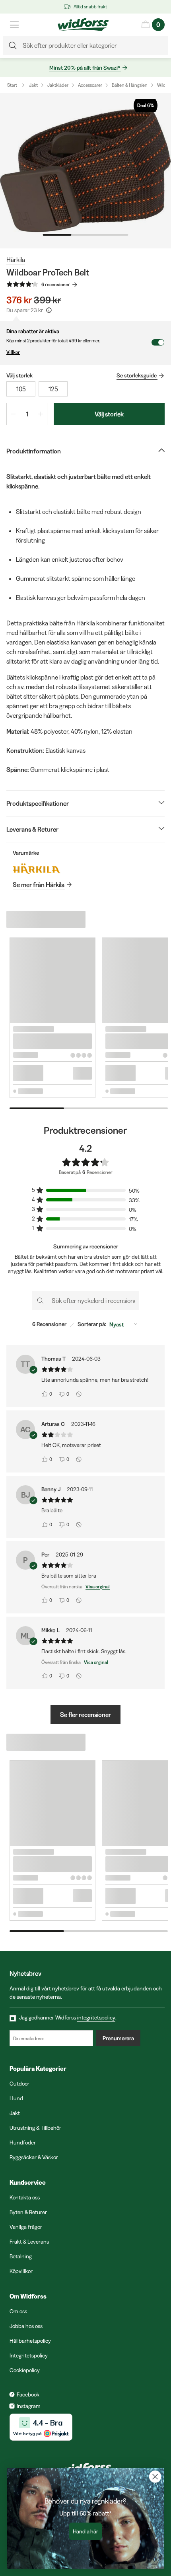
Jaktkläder (58, 85)
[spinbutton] (27, 414)
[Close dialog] (155, 2477)
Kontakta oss (25, 2197)
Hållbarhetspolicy (30, 2341)
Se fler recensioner (85, 1715)
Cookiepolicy (25, 2370)
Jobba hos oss (26, 2326)
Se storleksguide (137, 375)
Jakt (33, 85)
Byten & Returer (28, 2212)
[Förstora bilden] (85, 171)
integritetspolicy (96, 2017)
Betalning (21, 2256)
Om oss (18, 2311)
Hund (16, 2098)
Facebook (28, 2394)
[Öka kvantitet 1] (41, 414)
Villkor (13, 352)
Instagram (29, 2406)
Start (12, 85)
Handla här (86, 2531)
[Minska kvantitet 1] (13, 414)
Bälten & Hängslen (130, 85)
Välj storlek (109, 414)
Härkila (16, 260)
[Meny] (14, 25)
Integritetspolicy (29, 2355)
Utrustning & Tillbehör (35, 2128)
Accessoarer (90, 85)
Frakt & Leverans (29, 2242)
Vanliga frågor (26, 2227)
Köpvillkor (21, 2271)
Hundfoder (23, 2142)
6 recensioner (56, 284)
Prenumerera (118, 2038)
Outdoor (19, 2084)
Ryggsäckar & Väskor (34, 2157)
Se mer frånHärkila (39, 885)
